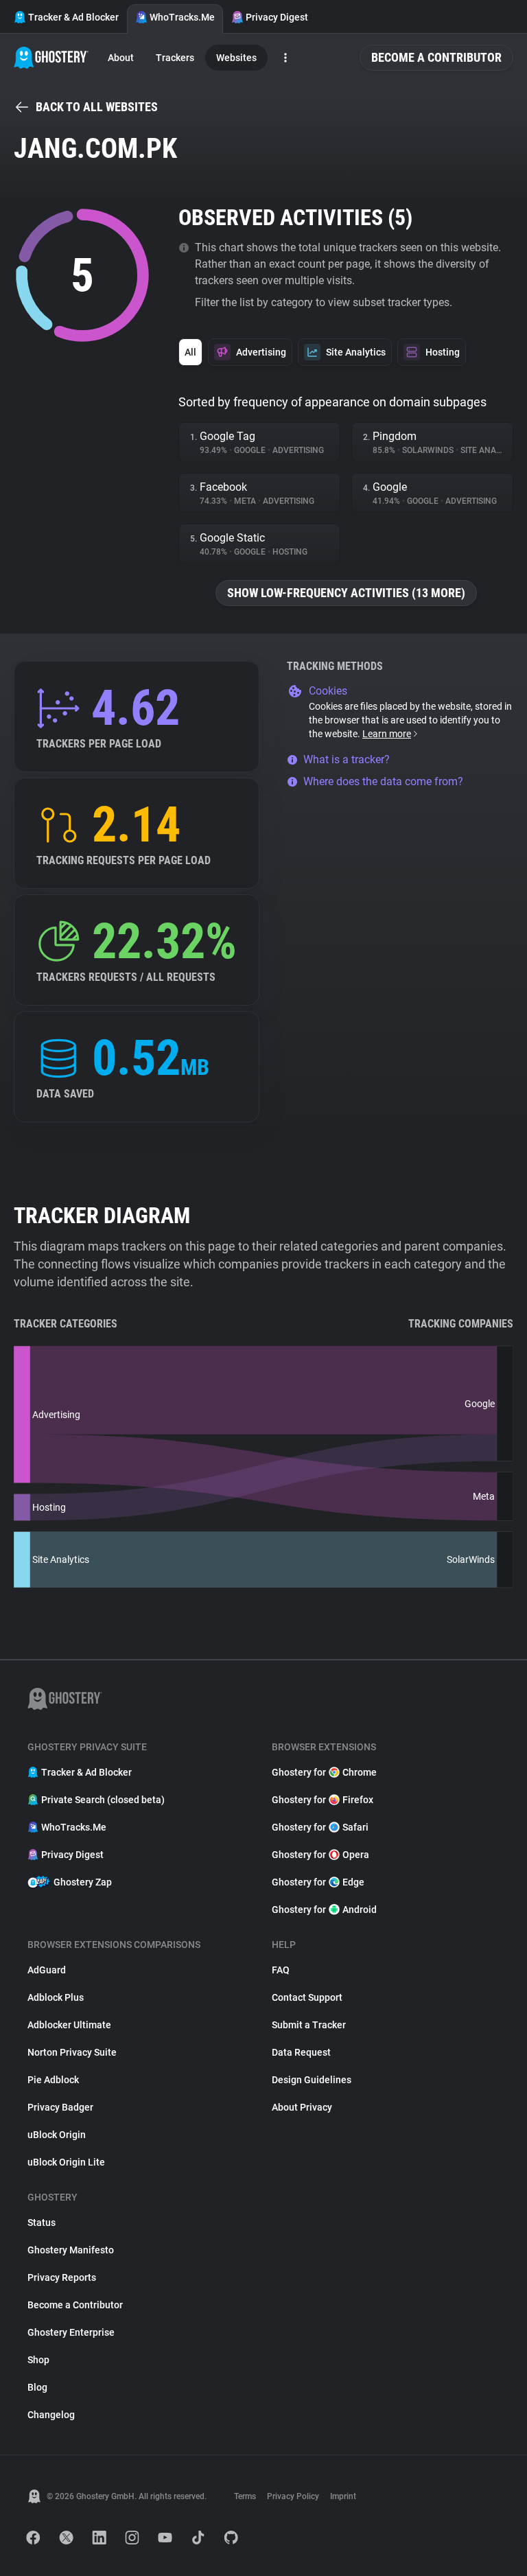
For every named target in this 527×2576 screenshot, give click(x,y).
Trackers (175, 58)
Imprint (343, 2496)
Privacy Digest (277, 17)
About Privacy (302, 2107)
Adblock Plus (56, 1997)
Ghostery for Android (324, 1910)
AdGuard (47, 1970)
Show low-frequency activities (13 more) (346, 593)
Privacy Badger (60, 2107)
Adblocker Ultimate (69, 2025)
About (121, 58)
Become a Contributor (436, 57)
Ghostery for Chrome (324, 1772)
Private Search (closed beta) (103, 1800)
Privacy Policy (293, 2496)
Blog (37, 2387)
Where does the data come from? (383, 781)
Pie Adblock (53, 2080)
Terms (245, 2496)
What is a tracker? (347, 759)
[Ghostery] (51, 58)
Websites (236, 58)
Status (42, 2223)
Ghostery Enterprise (71, 2332)
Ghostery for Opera (320, 1855)
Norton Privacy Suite (72, 2052)
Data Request (301, 2052)
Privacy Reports (62, 2277)
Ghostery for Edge (318, 1882)
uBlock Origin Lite (66, 2162)
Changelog (51, 2415)
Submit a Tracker (309, 2025)
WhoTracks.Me (182, 17)
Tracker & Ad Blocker (73, 17)
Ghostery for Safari (320, 1827)
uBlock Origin (57, 2135)
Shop (38, 2360)
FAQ (281, 1970)
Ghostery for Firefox (323, 1800)
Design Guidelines (312, 2080)
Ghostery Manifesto (71, 2250)
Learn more (387, 734)
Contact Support (307, 1997)
